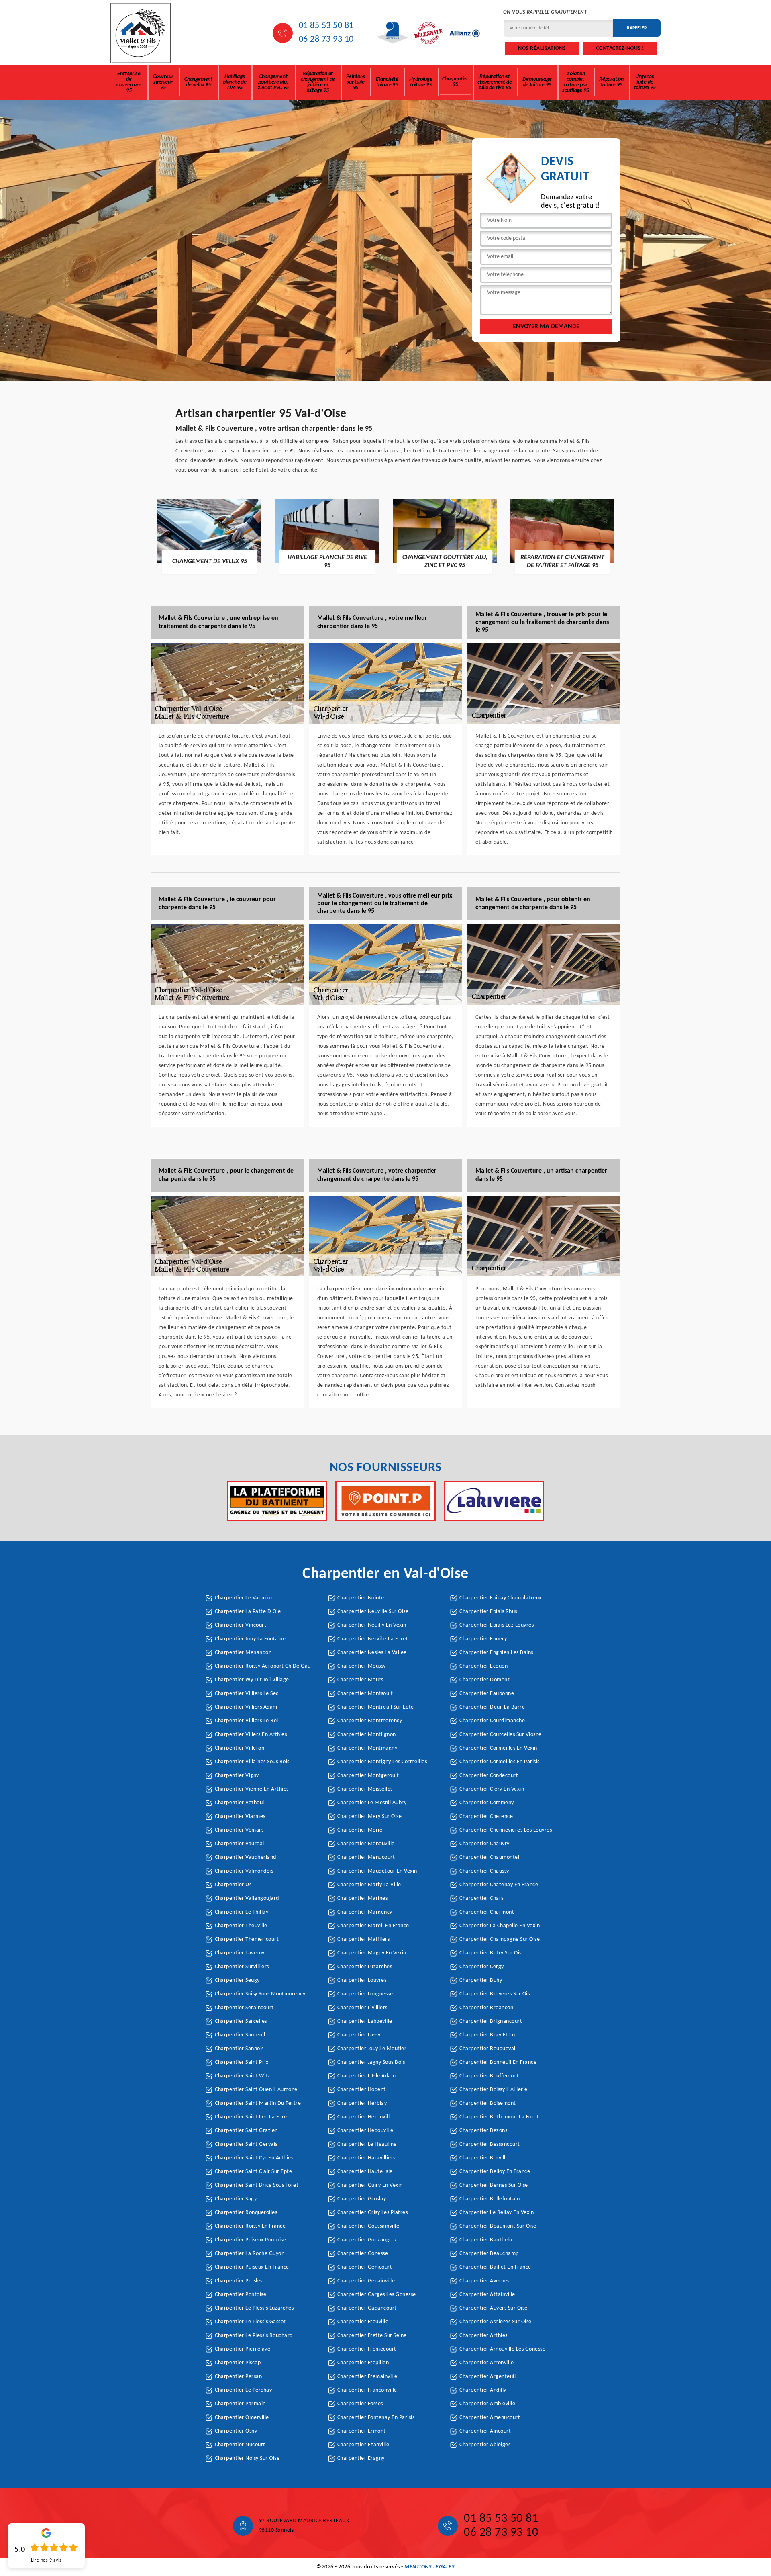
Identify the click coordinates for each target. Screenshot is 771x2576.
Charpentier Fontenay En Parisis (376, 2418)
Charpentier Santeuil (240, 2035)
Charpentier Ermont (362, 2431)
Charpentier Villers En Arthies (251, 1735)
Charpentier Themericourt (247, 1939)
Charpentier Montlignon (367, 1735)
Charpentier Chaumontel (489, 1857)
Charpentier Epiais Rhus (488, 1612)
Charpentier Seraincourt (244, 2008)
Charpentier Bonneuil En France (498, 2062)
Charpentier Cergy (482, 1967)
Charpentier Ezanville (363, 2445)
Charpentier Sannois (239, 2049)
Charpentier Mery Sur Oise (370, 1816)
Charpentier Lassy (359, 2035)
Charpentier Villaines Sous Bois (252, 1762)
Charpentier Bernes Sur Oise (494, 2185)
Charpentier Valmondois (244, 1871)
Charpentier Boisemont (488, 2103)
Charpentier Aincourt (485, 2431)
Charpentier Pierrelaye (243, 2349)
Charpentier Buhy (481, 1980)
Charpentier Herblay (362, 2103)
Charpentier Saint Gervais (246, 2144)
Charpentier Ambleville (487, 2404)
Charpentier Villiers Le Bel (247, 1721)
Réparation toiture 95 (611, 82)
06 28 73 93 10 (326, 40)
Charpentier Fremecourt (367, 2349)
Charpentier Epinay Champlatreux (501, 1598)
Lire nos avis (46, 2560)
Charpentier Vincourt (241, 1625)
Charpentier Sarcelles (241, 2021)
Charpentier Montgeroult (368, 1776)
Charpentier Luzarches (365, 1967)
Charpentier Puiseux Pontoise (250, 2240)
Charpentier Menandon (243, 1653)
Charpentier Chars (481, 1898)
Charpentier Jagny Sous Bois (371, 2062)
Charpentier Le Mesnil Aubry (372, 1803)
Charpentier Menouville (366, 1844)
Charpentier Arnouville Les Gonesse (502, 2349)
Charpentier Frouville (363, 2322)
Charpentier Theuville (241, 1926)
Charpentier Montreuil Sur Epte (376, 1707)
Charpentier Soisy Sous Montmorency (260, 1994)
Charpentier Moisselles (365, 1789)
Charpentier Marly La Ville (369, 1885)
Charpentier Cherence (486, 1816)
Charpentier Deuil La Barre (492, 1707)
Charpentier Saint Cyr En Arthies (254, 2158)
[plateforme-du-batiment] (277, 1501)
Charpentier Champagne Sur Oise (500, 1939)
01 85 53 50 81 (326, 26)
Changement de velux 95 (198, 82)
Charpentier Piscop (238, 2363)
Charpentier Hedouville (365, 2131)
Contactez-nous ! (620, 48)
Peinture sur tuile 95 (355, 82)
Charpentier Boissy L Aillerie (494, 2090)
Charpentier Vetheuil (240, 1803)
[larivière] (494, 1501)
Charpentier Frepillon (363, 2363)
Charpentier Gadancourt (367, 2308)
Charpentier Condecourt (489, 1776)
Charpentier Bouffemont (489, 2076)
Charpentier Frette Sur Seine (372, 2336)
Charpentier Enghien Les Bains (496, 1653)
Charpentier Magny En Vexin (372, 1953)
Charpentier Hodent (362, 2090)
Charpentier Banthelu (486, 2240)
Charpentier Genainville (366, 2281)
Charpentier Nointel (362, 1598)
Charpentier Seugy (237, 1980)
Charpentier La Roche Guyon (250, 2254)
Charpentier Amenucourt (490, 2418)
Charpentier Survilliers (242, 1967)
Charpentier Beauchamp (489, 2254)
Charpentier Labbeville (365, 2021)
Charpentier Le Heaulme (367, 2144)
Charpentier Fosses (360, 2404)
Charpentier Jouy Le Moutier (372, 2049)
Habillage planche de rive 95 (235, 82)
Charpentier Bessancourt (490, 2144)
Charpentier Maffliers (364, 1939)
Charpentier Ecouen (483, 1666)
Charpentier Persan (238, 2377)
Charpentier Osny (236, 2431)
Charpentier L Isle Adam (367, 2076)
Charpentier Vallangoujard (247, 1898)
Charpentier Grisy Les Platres (373, 2213)
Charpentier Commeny (487, 1803)
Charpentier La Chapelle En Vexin (500, 1926)
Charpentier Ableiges (485, 2445)
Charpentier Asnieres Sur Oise (496, 2322)
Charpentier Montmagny (367, 1748)
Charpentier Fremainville (367, 2377)
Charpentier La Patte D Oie (248, 1612)
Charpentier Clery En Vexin (492, 1789)
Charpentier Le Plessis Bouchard (254, 2336)
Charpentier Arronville (486, 2363)
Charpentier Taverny (240, 1953)
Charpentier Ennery (483, 1639)
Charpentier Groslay (362, 2199)
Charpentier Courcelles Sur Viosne (501, 1735)
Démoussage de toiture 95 (537, 82)
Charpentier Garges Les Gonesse (377, 2295)
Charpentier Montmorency (370, 1721)
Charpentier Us (233, 1885)
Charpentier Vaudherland (246, 1857)
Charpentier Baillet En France (495, 2267)
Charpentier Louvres (362, 1980)
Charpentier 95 (455, 82)
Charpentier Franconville (367, 2390)
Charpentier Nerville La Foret (373, 1639)
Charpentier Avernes (484, 2281)
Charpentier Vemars (239, 1830)
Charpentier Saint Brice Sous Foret (257, 2185)
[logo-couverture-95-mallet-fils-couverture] (141, 33)
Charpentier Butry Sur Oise (492, 1953)
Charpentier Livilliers (362, 2008)
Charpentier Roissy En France (250, 2226)
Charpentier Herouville (365, 2117)
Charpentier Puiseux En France (252, 2267)
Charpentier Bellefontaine (491, 2199)
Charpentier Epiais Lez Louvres (497, 1625)
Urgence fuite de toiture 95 (645, 82)
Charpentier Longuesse (365, 1994)
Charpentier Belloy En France (495, 2172)
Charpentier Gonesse (363, 2254)
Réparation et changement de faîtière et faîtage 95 (318, 82)
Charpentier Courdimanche (492, 1721)
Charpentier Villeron (240, 1748)
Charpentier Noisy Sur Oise (247, 2458)
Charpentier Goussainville (368, 2226)
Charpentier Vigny (237, 1776)
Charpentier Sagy (236, 2199)
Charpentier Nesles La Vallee (372, 1653)
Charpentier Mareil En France (373, 1926)
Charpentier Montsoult (365, 1694)
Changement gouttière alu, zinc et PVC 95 (273, 82)
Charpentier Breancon (486, 2008)
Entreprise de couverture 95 (129, 82)
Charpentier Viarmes (240, 1816)
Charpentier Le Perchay (243, 2390)
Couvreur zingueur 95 (163, 82)
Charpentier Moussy (362, 1666)
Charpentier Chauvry (484, 1844)
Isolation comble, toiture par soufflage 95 (576, 82)
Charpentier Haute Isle (365, 2172)
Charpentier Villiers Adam (246, 1707)
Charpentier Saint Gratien (246, 2131)
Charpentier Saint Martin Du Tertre (258, 2103)
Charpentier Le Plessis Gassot (250, 2322)
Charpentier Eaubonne (487, 1694)
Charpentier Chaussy (484, 1871)
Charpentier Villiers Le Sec (247, 1694)
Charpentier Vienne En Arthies (252, 1789)
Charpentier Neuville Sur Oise (373, 1612)
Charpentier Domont (484, 1680)
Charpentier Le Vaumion (244, 1598)
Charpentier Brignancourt (491, 2021)
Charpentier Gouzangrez (367, 2240)
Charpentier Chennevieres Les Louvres (506, 1830)
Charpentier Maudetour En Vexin (377, 1871)
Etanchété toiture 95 (387, 82)
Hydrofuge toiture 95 (421, 82)
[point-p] (385, 1501)
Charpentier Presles (239, 2281)
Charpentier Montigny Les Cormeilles (382, 1762)
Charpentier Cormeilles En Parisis (500, 1762)
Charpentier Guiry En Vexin (370, 2185)
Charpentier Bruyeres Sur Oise (496, 1994)
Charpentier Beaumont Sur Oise (498, 2226)
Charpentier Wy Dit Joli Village (252, 1680)
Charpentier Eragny (361, 2458)
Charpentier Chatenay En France (499, 1885)
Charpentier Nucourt (240, 2445)
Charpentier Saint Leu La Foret (252, 2117)
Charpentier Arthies (483, 2336)
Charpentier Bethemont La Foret (499, 2117)
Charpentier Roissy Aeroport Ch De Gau (263, 1666)
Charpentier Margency (365, 1912)
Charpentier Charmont (487, 1912)
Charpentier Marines (363, 1898)
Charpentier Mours (360, 1680)
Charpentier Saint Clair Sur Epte (253, 2172)
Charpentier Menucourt (366, 1857)
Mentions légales (429, 2567)
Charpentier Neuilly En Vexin (372, 1625)
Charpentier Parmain (240, 2404)
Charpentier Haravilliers (366, 2158)
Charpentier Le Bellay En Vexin (497, 2213)
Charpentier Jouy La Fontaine (250, 1639)
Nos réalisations (542, 48)
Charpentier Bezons (483, 2131)
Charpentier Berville (484, 2158)
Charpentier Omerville (242, 2418)
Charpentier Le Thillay (242, 1912)
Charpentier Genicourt (365, 2267)
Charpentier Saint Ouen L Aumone (256, 2090)
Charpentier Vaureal (240, 1844)
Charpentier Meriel (361, 1830)
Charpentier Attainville (487, 2295)
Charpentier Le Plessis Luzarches (254, 2308)
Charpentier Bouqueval (487, 2049)
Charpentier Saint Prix (242, 2062)
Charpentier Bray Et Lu (487, 2035)
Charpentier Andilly (483, 2390)
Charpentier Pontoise (241, 2295)
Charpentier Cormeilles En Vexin (498, 1748)
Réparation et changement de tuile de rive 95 (495, 82)
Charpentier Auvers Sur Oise (494, 2308)
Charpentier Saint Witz (243, 2076)
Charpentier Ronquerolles (246, 2213)
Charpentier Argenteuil (487, 2377)
